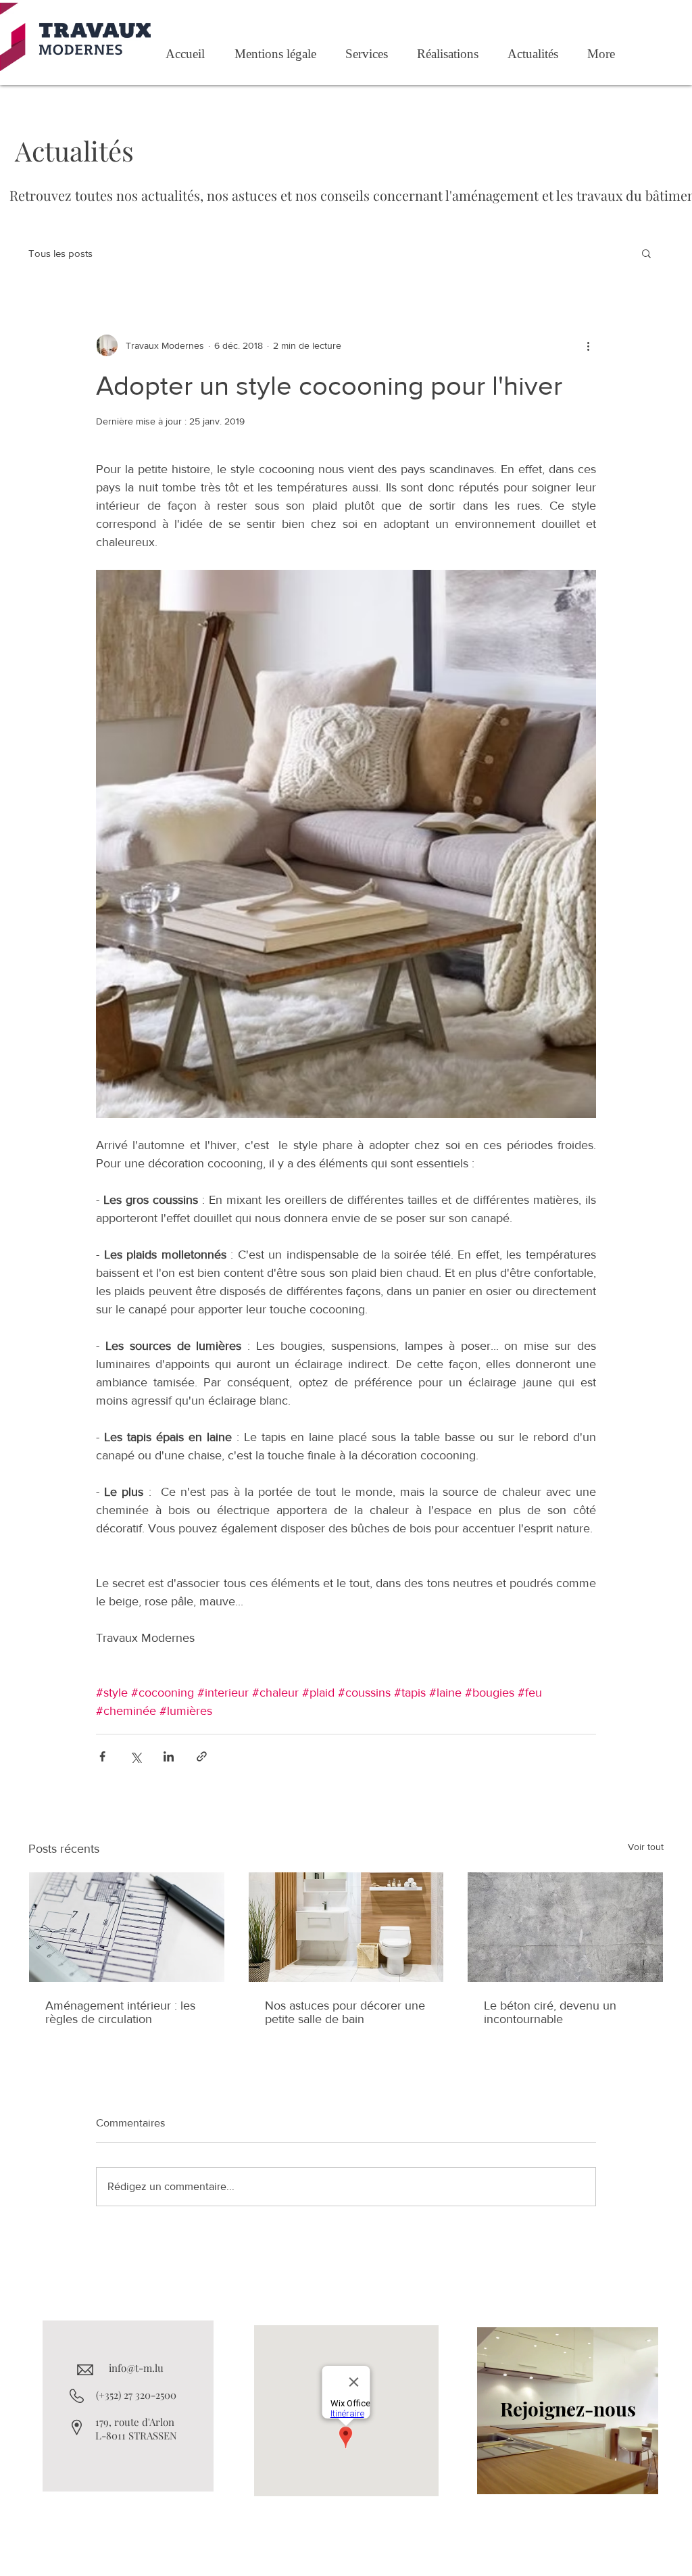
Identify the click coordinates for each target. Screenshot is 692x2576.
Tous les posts (60, 253)
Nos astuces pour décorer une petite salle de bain (345, 2012)
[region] (568, 2411)
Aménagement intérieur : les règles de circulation (120, 2012)
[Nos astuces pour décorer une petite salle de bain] (346, 1927)
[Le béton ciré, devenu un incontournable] (565, 1927)
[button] (646, 253)
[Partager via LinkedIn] (169, 1756)
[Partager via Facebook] (102, 1756)
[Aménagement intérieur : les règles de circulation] (127, 1927)
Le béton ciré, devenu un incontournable (550, 2012)
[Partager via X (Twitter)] (135, 1756)
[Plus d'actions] (588, 345)
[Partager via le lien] (202, 1756)
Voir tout (646, 1847)
